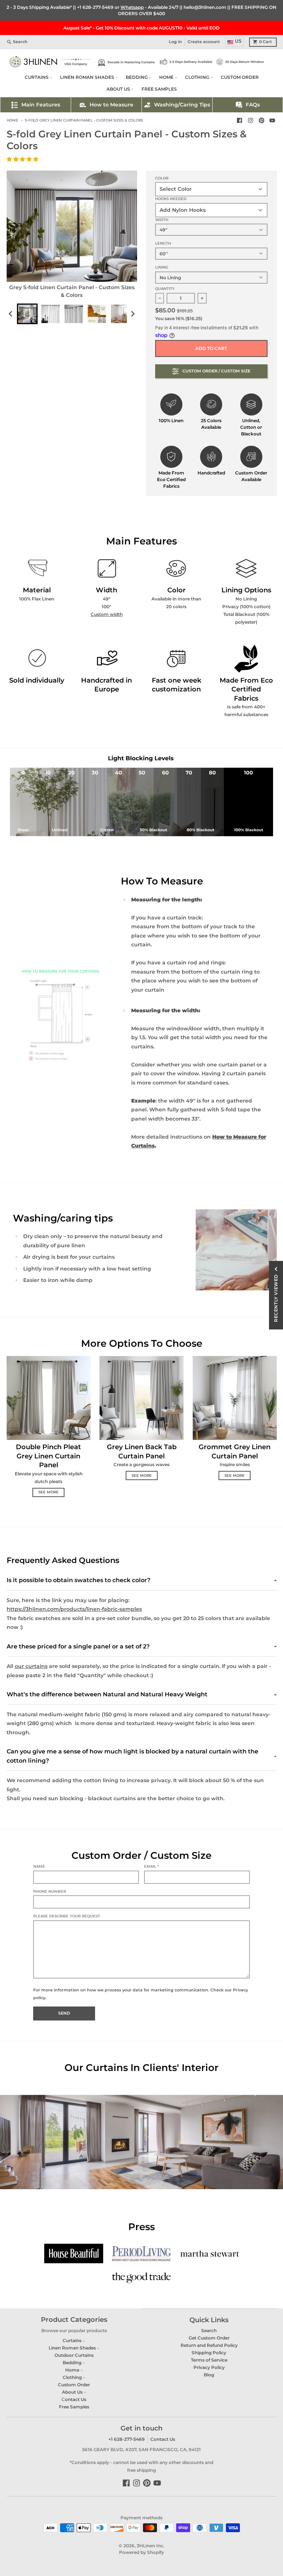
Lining (162, 267)
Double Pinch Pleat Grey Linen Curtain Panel (48, 1456)
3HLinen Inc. (151, 2546)
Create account (204, 42)
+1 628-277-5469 (95, 7)
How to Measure (111, 105)
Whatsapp (132, 7)
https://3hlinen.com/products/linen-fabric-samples (74, 1609)
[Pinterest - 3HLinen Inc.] (261, 121)
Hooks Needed (171, 199)
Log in (175, 42)
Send (64, 2013)
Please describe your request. (67, 1916)
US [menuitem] (238, 41)
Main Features (41, 105)
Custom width (107, 614)
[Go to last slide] (11, 314)
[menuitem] (27, 314)
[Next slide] (132, 314)
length (163, 243)
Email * (151, 1866)
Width (162, 220)
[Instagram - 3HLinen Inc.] (250, 121)
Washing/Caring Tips (182, 105)
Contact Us (163, 2439)
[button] (23, 159)
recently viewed (276, 1298)
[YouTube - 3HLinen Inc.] (272, 121)
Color (162, 178)
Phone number (50, 1891)
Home (13, 120)
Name (39, 1866)
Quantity (165, 289)
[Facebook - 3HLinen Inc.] (240, 121)
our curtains (31, 1666)
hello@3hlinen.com (205, 7)
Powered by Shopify (141, 2552)
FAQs (253, 105)
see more (48, 1492)
